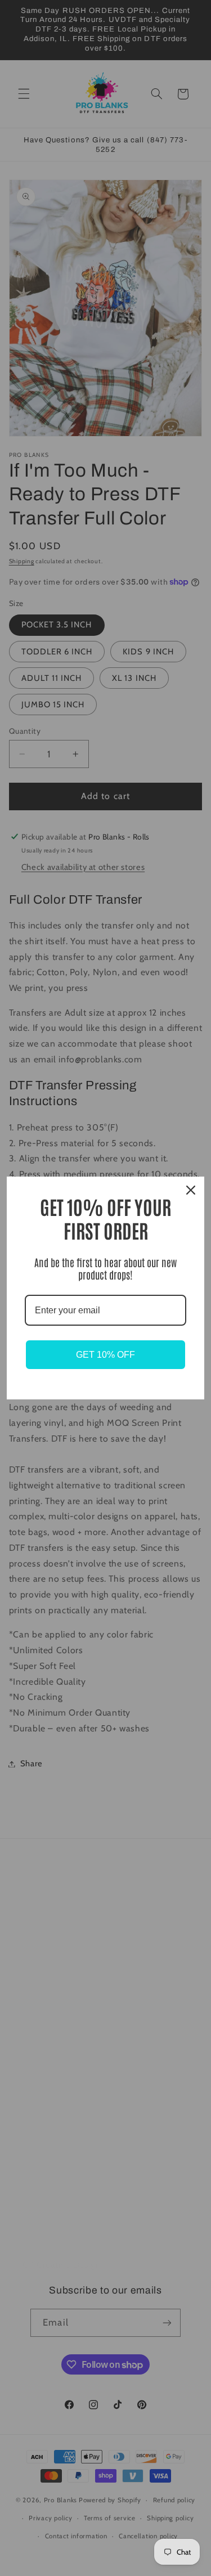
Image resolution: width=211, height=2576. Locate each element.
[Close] (191, 1190)
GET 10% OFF (105, 1355)
